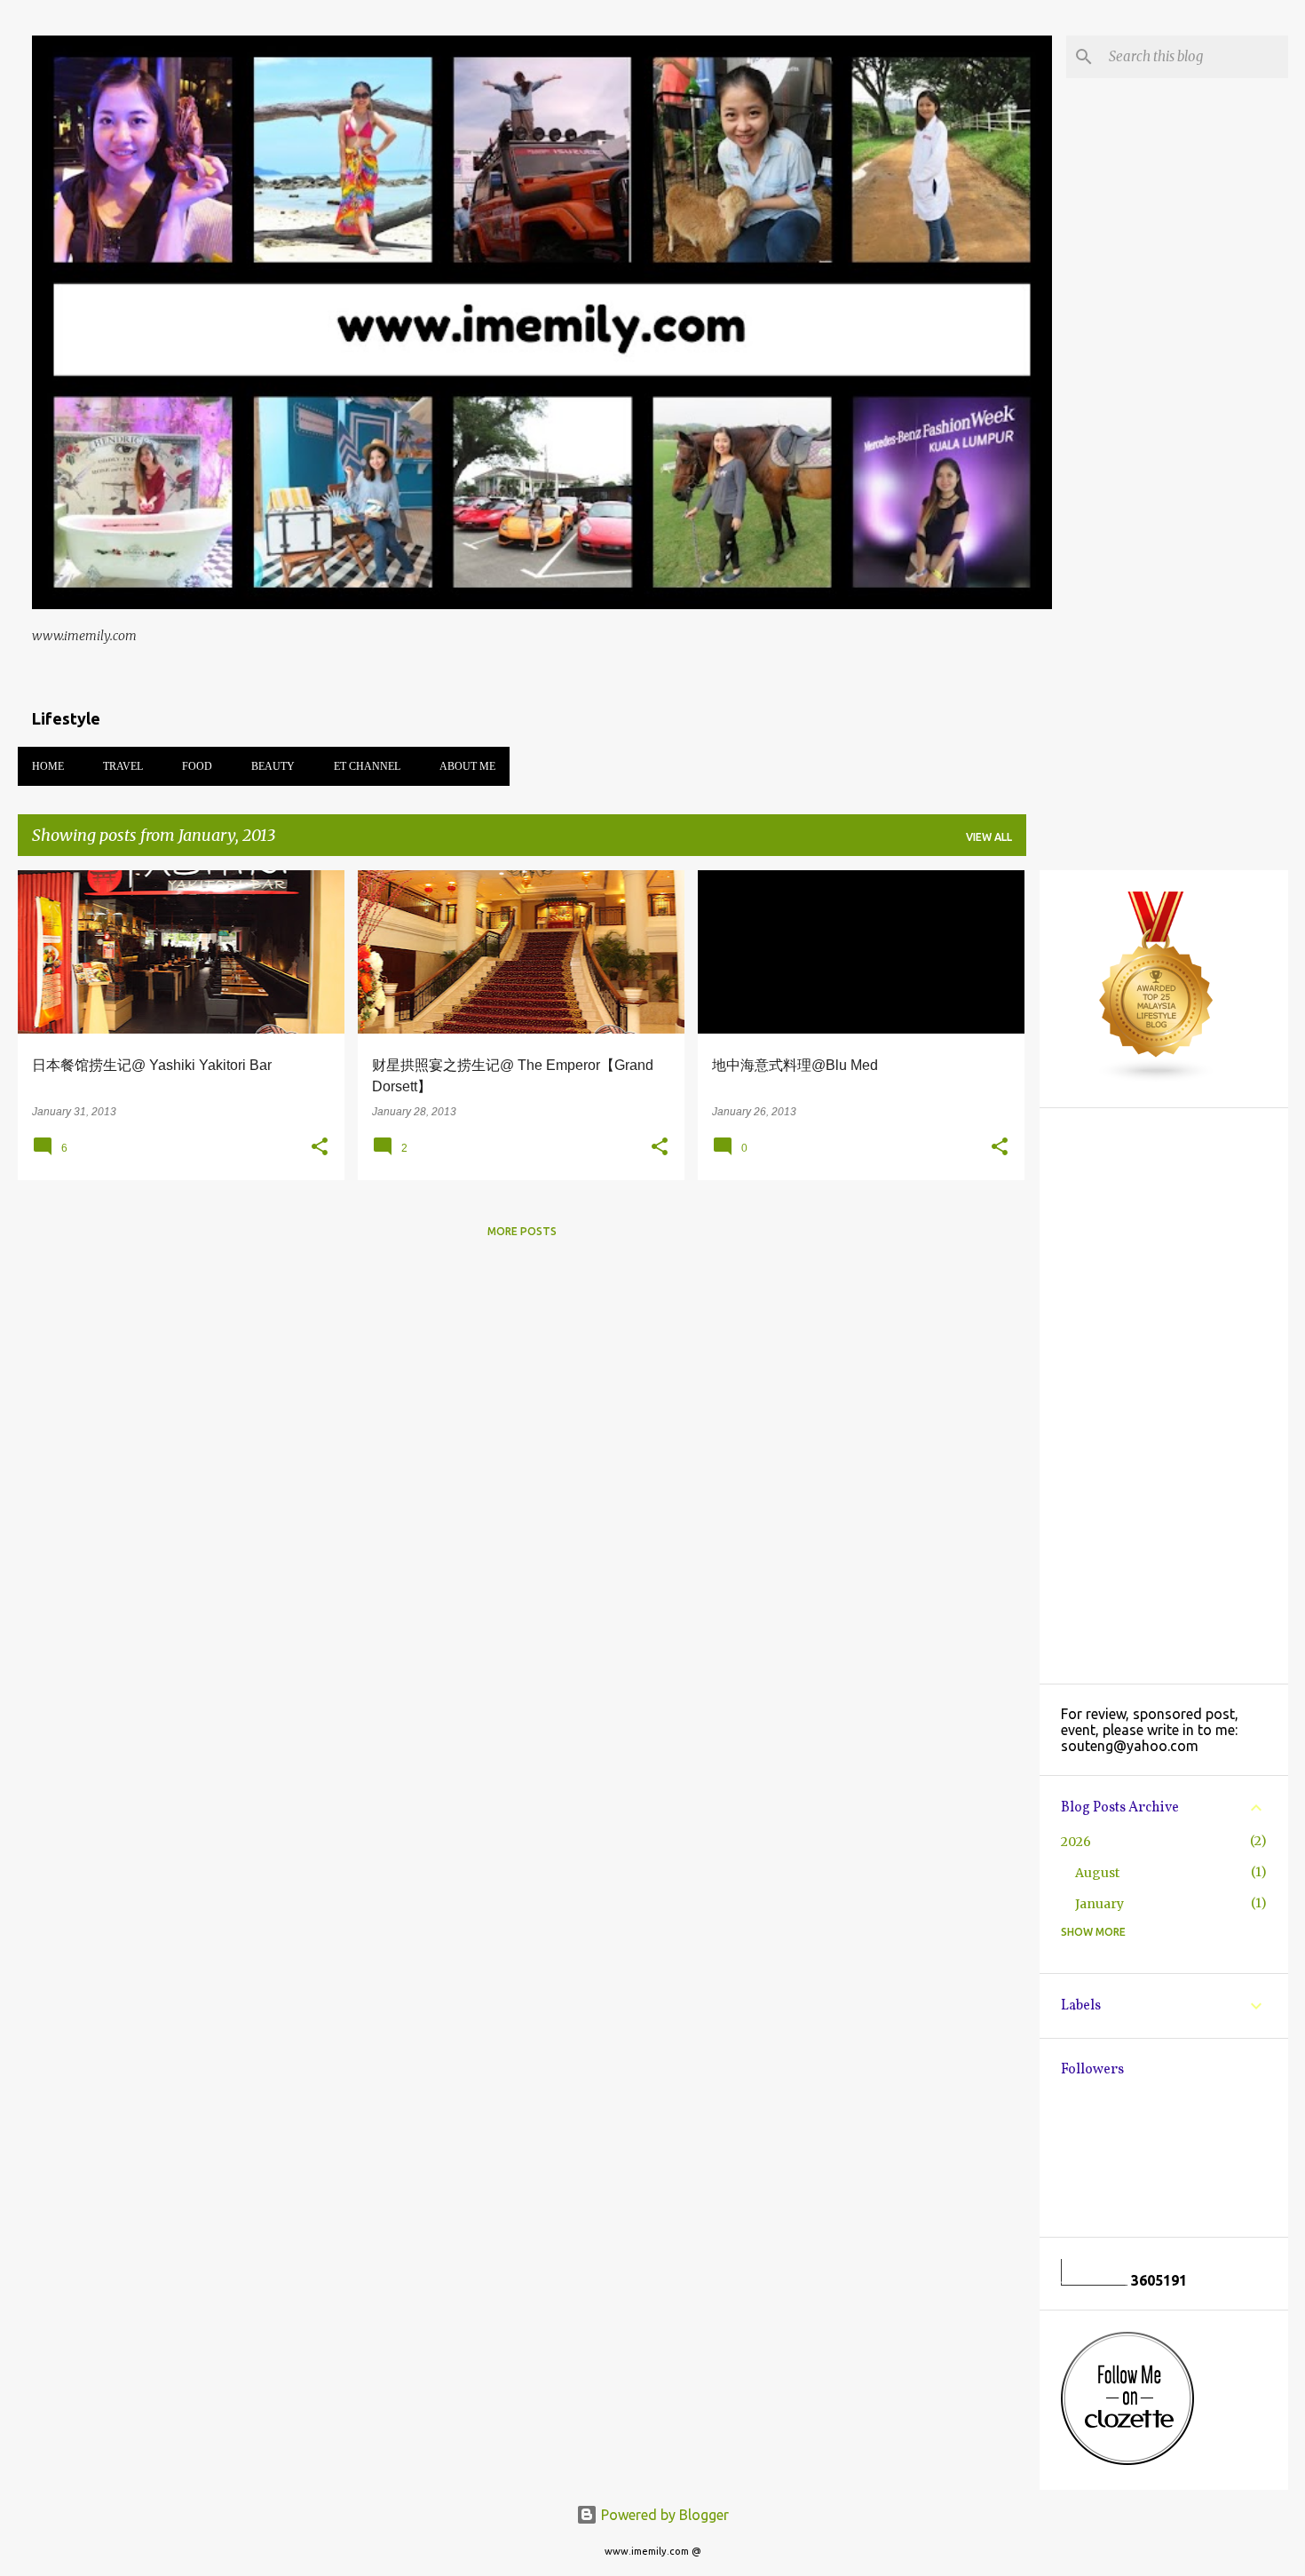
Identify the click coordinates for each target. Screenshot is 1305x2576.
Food (197, 766)
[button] (320, 1147)
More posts (522, 1231)
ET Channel (367, 766)
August (1097, 1873)
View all (989, 837)
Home (48, 766)
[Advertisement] (1164, 1396)
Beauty (273, 766)
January (1099, 1904)
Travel (123, 766)
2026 (1076, 1842)
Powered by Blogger (663, 2515)
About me (467, 766)
